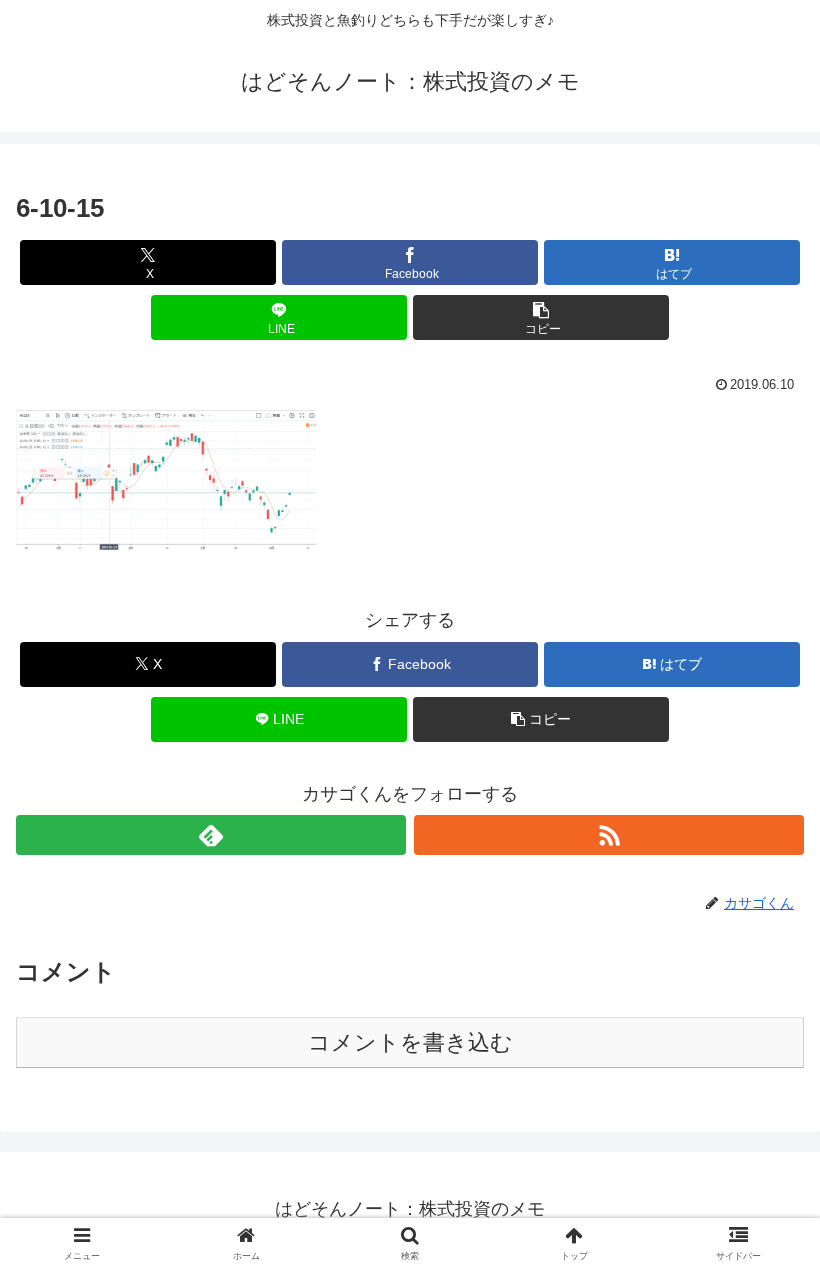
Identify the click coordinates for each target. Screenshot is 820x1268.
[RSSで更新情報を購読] (609, 835)
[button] (541, 317)
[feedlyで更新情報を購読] (211, 835)
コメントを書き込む (410, 1042)
